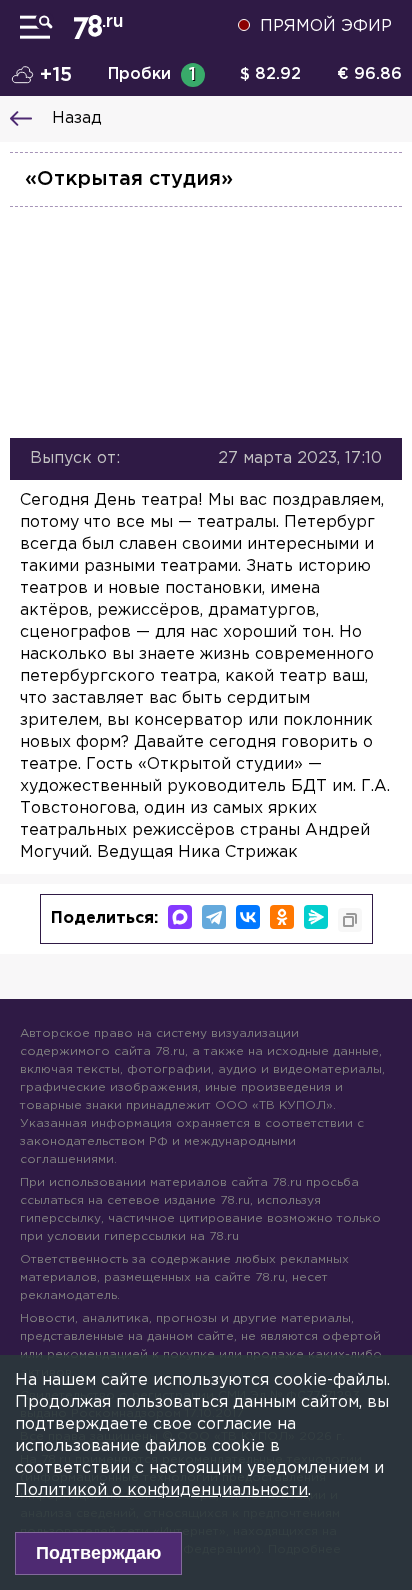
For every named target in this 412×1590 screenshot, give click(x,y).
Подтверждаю (98, 1553)
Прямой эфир (326, 26)
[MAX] (180, 917)
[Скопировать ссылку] (350, 920)
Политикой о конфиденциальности (161, 1490)
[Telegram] (214, 917)
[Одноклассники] (282, 917)
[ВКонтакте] (248, 917)
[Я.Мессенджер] (316, 917)
